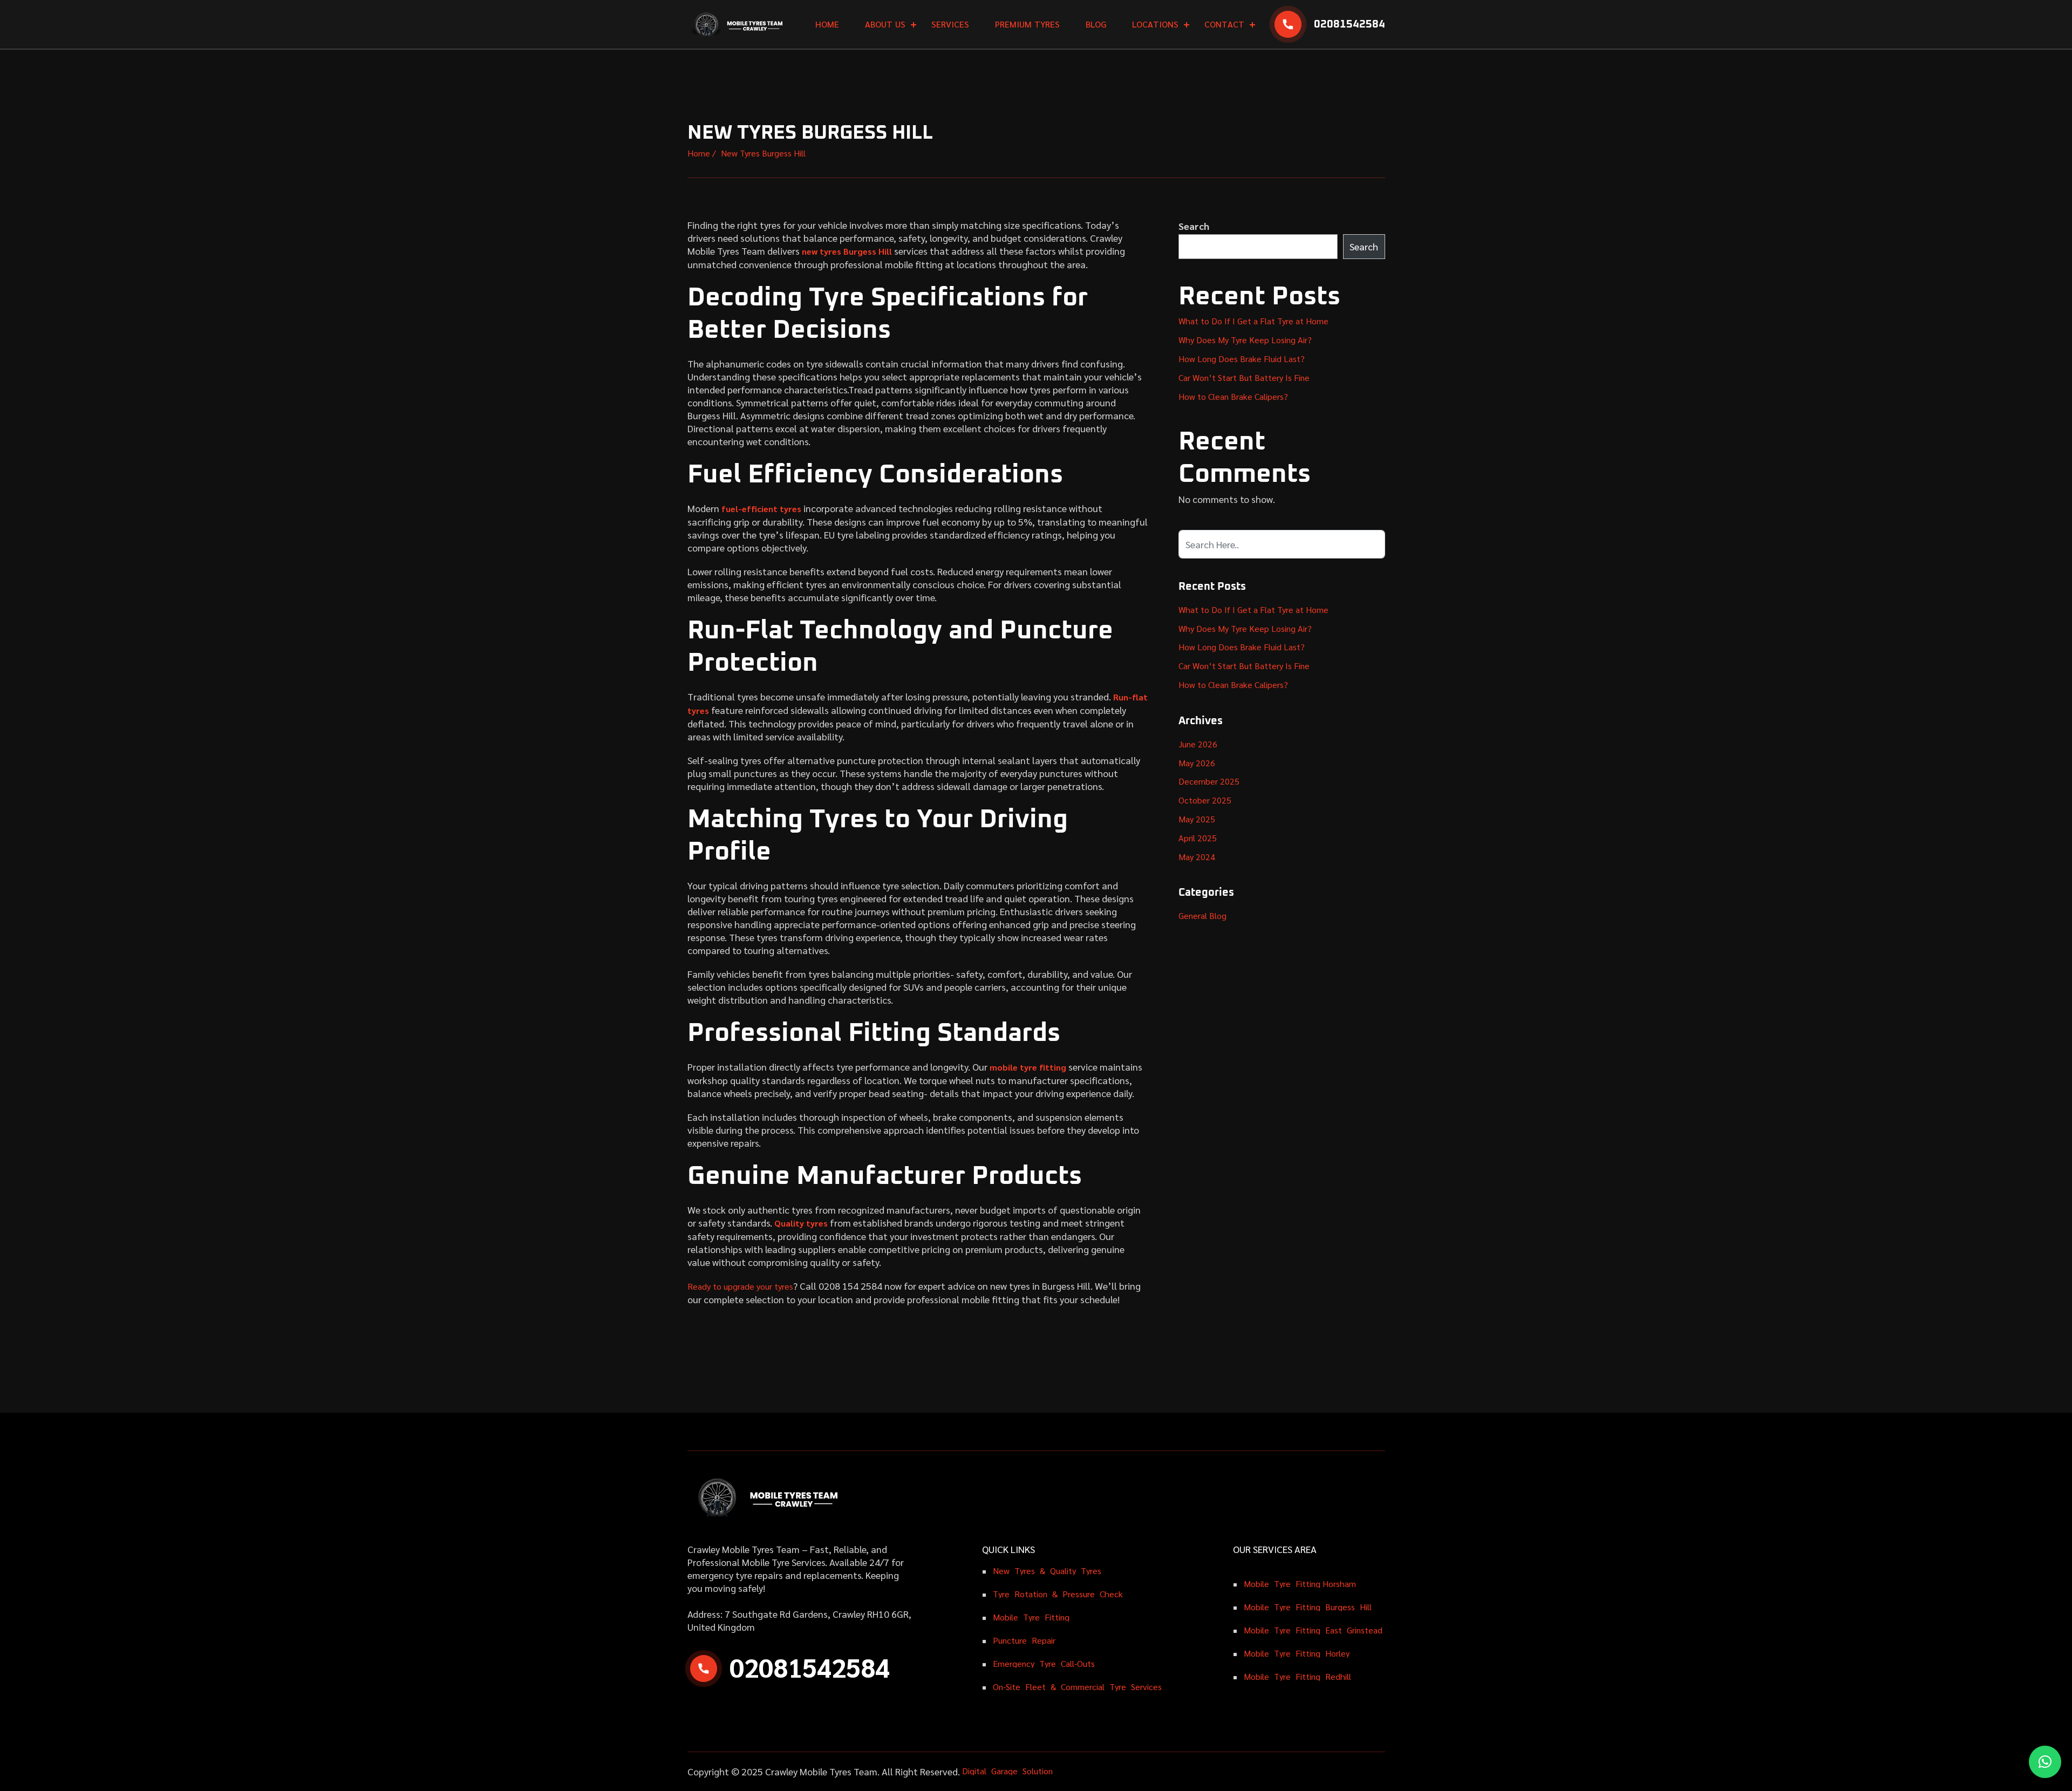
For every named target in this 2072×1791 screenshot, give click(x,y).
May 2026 (1197, 763)
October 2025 (1205, 800)
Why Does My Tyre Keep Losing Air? (1245, 340)
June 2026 (1198, 744)
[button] (2045, 1762)
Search (1194, 226)
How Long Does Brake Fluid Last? (1242, 359)
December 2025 (1209, 781)
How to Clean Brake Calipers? (1233, 396)
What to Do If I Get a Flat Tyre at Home (1253, 321)
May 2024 (1197, 857)
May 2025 (1197, 819)
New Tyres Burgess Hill (763, 153)
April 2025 (1198, 838)
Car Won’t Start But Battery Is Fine (1244, 377)
